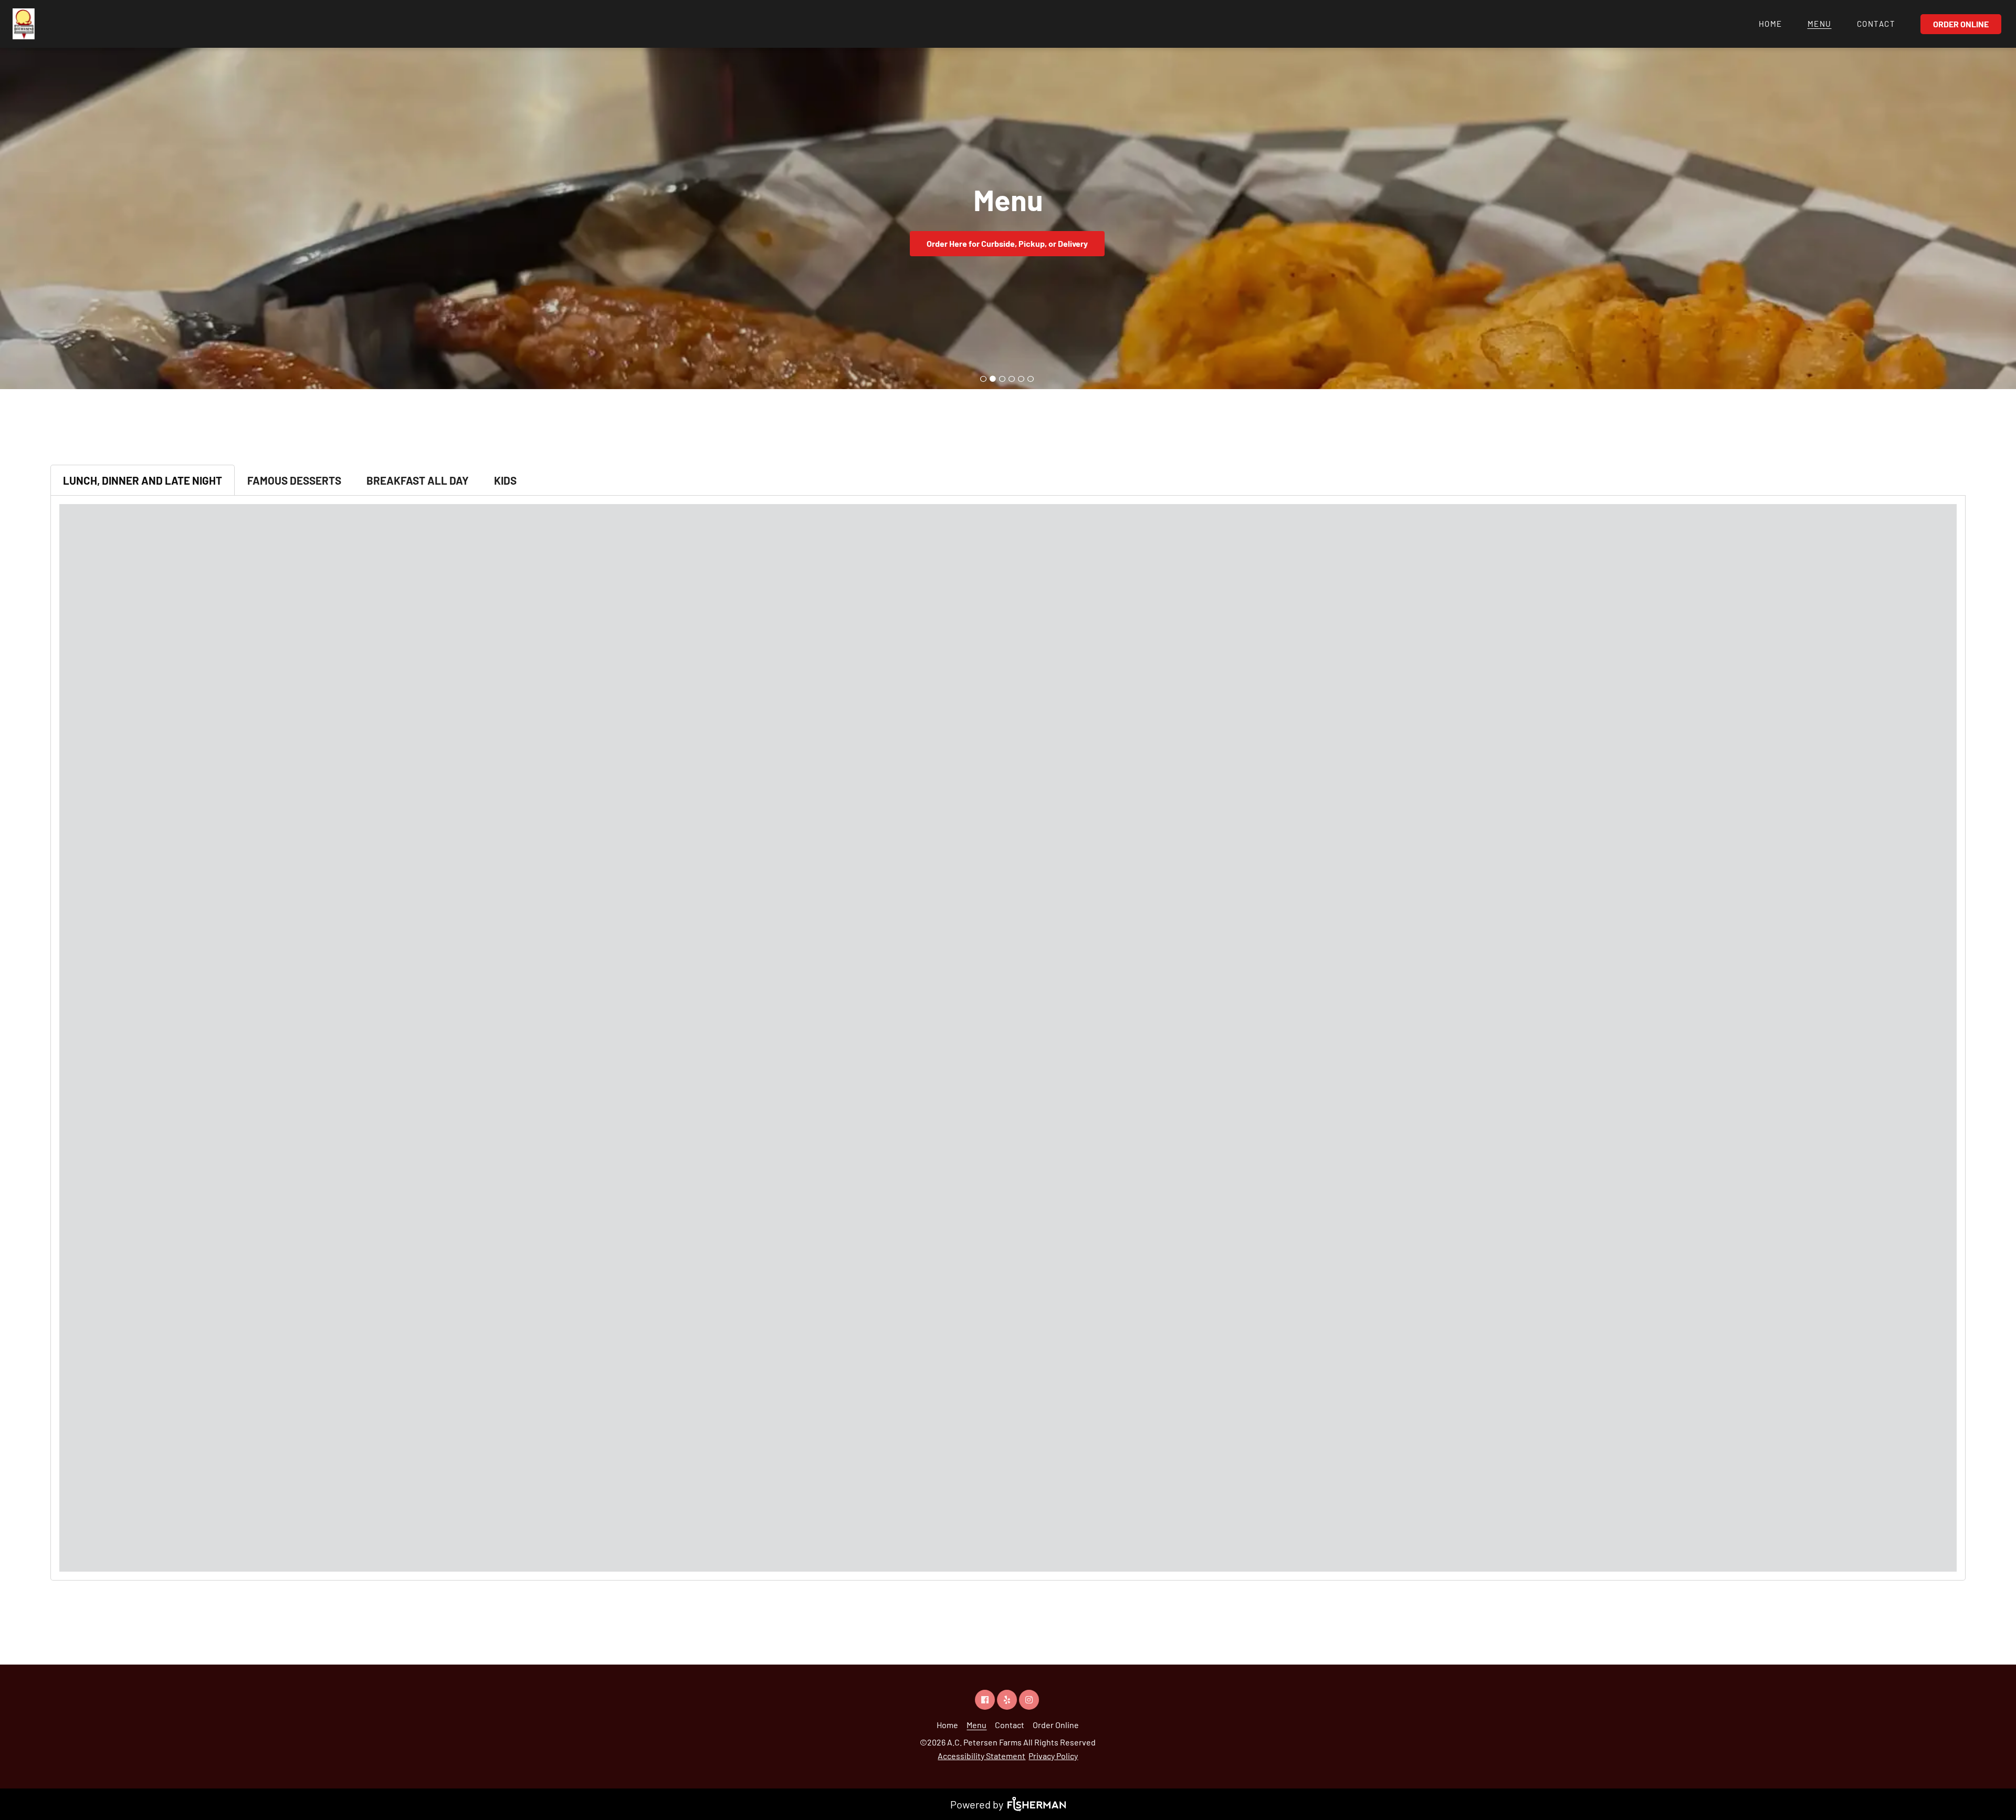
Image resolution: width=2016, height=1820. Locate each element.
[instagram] (1030, 1699)
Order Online (1961, 24)
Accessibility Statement (981, 1756)
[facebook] (986, 1699)
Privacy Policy (1053, 1756)
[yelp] (1008, 1699)
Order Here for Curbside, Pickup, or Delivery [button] (1007, 243)
